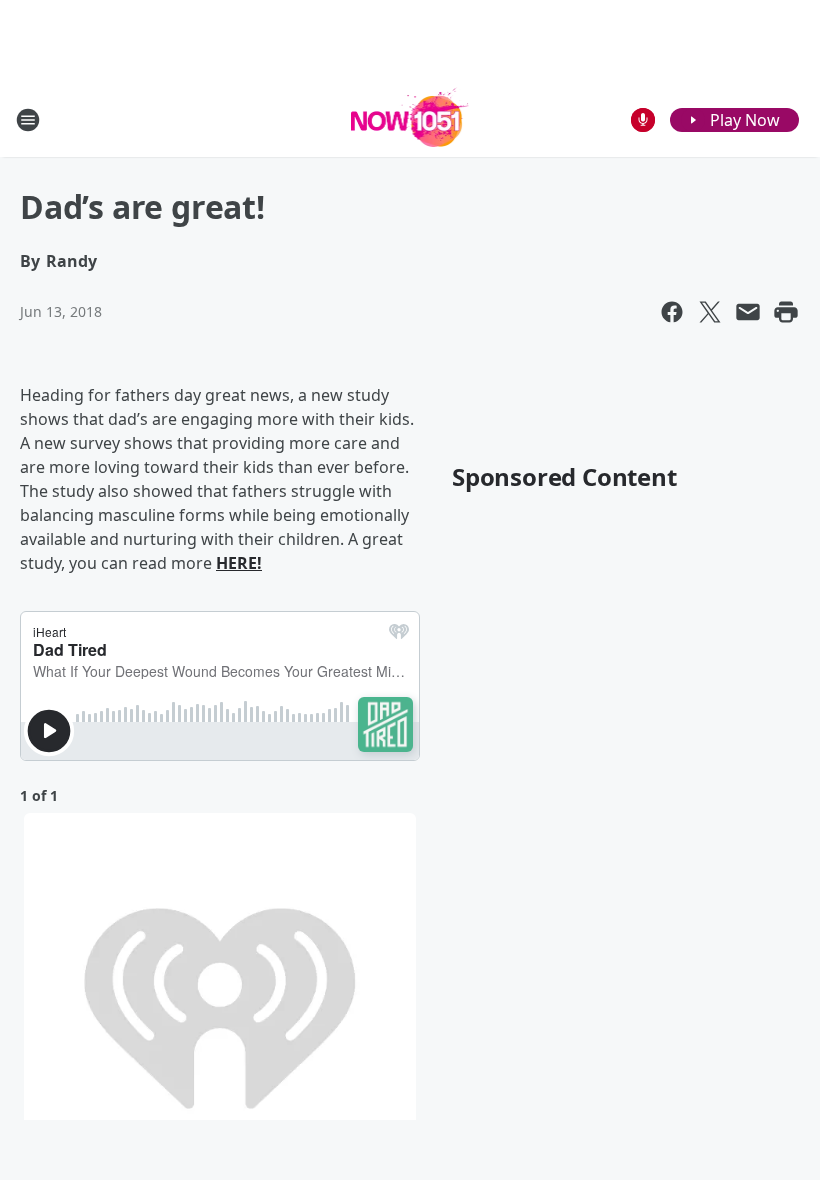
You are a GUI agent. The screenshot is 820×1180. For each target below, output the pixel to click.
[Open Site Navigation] (28, 120)
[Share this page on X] (710, 312)
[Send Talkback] (643, 120)
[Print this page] (786, 312)
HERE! (239, 563)
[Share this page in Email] (748, 312)
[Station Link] (410, 119)
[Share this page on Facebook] (672, 312)
